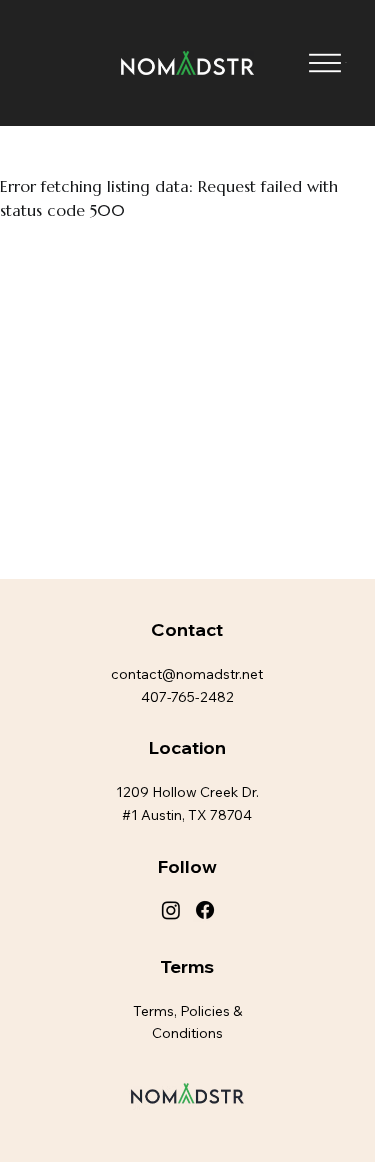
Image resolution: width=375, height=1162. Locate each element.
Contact (187, 629)
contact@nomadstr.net (187, 674)
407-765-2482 (187, 697)
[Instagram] (171, 910)
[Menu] (324, 63)
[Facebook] (205, 910)
